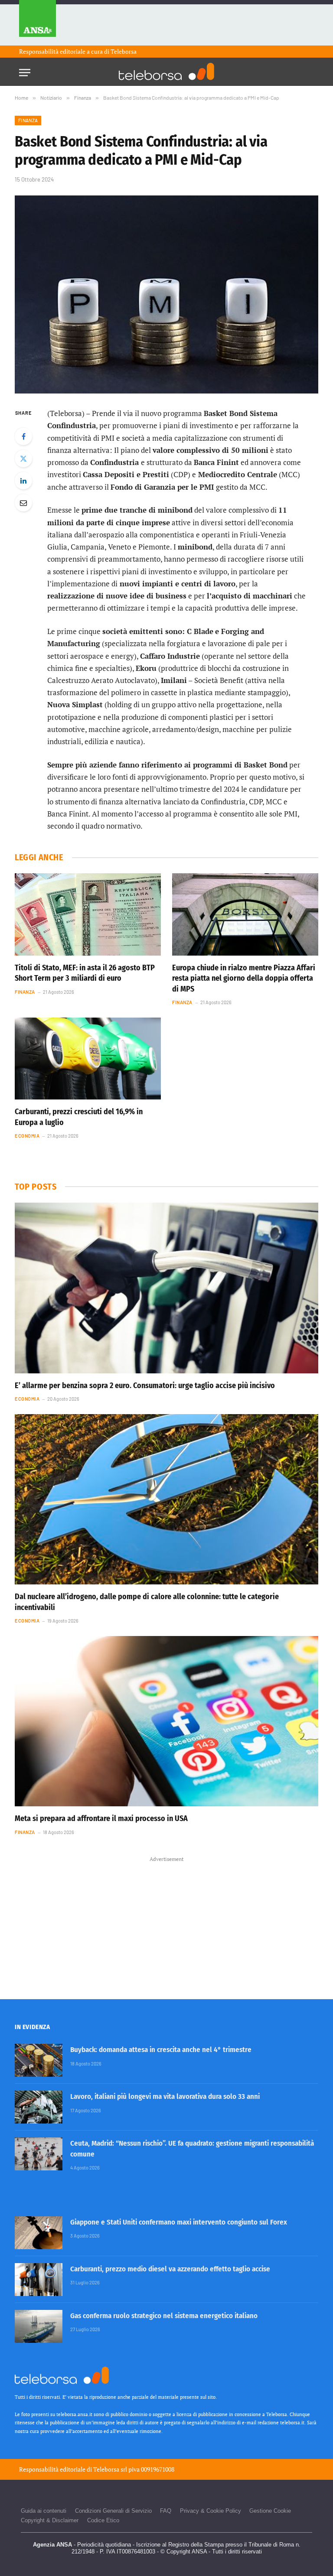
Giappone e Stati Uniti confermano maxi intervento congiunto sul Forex (179, 2222)
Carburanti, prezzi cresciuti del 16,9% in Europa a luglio (79, 1117)
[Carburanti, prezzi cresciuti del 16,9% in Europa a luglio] (88, 1059)
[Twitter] (23, 459)
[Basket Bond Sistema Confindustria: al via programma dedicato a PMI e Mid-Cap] (166, 294)
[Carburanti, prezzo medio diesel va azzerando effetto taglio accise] (39, 2280)
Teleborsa (124, 51)
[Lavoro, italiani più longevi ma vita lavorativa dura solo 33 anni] (39, 2107)
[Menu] (25, 70)
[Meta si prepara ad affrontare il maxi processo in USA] (166, 1721)
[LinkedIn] (23, 481)
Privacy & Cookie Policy (211, 2511)
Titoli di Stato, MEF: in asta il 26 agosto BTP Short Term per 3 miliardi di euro (85, 973)
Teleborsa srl (110, 2469)
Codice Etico (103, 2520)
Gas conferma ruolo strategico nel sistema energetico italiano (164, 2316)
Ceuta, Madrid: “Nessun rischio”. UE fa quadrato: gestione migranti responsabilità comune (192, 2148)
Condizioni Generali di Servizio (113, 2511)
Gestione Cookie (270, 2511)
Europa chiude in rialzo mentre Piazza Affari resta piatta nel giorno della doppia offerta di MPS (244, 978)
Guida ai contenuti (44, 2511)
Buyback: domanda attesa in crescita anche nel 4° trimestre (161, 2050)
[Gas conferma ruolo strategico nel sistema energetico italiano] (39, 2326)
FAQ (166, 2511)
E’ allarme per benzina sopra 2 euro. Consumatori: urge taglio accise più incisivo (145, 1386)
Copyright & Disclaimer (50, 2520)
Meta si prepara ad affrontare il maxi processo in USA (101, 1818)
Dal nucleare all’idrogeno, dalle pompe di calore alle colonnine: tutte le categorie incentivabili (147, 1602)
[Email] (23, 503)
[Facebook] (23, 436)
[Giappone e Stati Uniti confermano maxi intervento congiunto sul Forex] (39, 2233)
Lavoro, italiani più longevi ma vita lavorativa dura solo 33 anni (165, 2096)
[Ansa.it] (38, 23)
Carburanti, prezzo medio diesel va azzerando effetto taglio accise (170, 2269)
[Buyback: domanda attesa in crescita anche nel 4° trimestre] (39, 2060)
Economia (27, 1136)
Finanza (28, 120)
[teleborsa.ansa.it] (166, 72)
